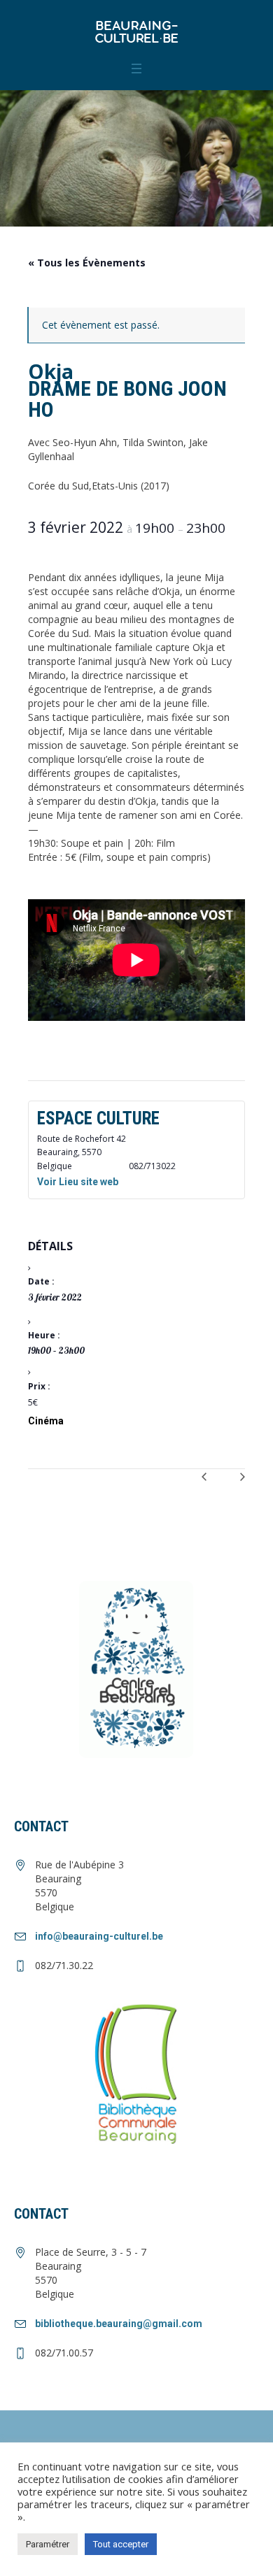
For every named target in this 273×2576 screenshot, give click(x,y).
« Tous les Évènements (87, 263)
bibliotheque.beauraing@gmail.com (119, 2324)
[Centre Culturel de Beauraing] (137, 31)
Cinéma (46, 1421)
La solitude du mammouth (204, 1482)
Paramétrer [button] (48, 2544)
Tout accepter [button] (121, 2544)
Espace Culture (98, 1118)
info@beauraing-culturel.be (99, 1936)
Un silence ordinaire (232, 1482)
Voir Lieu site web (78, 1182)
